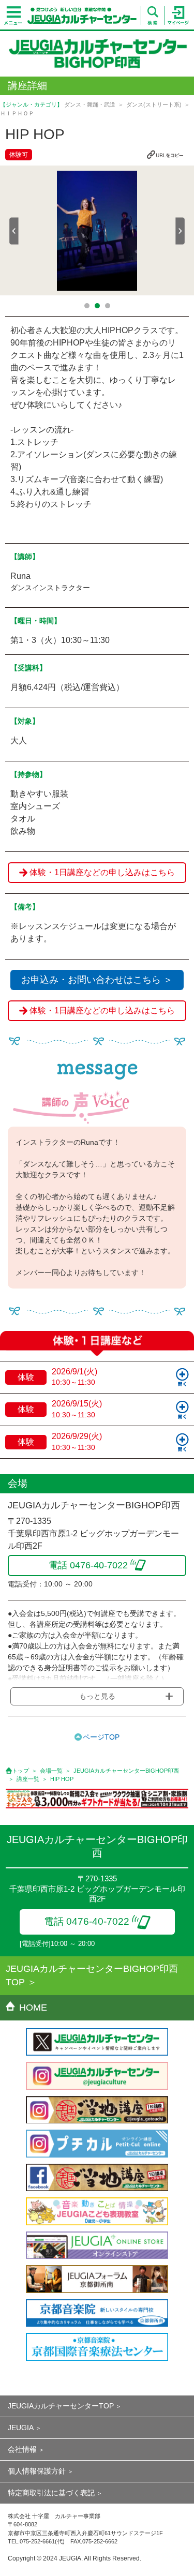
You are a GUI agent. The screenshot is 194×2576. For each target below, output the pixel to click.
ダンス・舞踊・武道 (90, 104)
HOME (33, 2008)
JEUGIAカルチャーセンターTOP (61, 2406)
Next (180, 231)
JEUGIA (21, 2428)
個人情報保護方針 (37, 2471)
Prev (14, 231)
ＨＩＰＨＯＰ (17, 113)
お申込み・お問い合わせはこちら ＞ (97, 980)
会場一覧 (51, 1771)
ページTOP (101, 1737)
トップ (20, 1771)
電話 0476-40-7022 (87, 1921)
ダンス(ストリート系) (154, 104)
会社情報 (22, 2449)
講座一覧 (28, 1779)
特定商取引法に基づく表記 (51, 2493)
